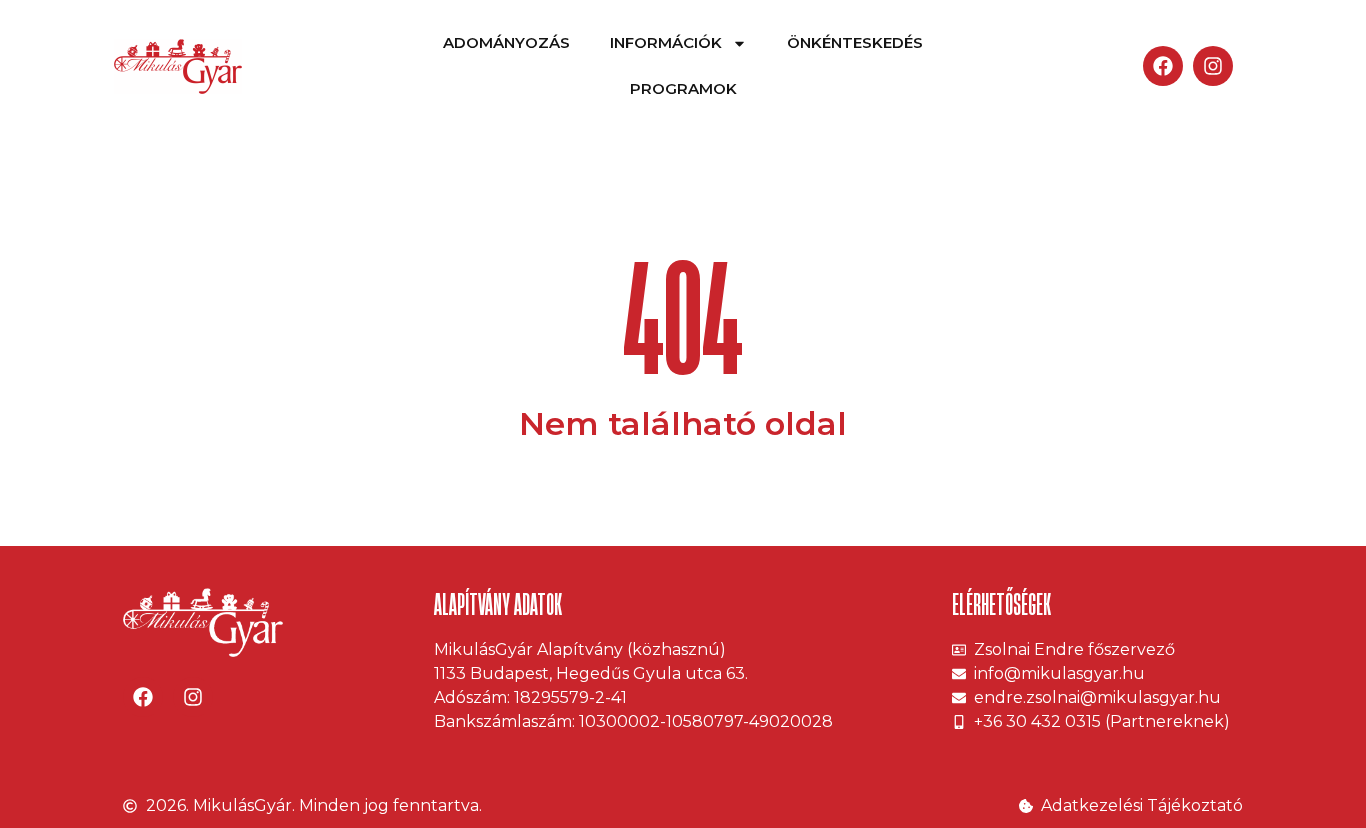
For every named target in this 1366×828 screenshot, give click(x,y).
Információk (666, 42)
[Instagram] (1213, 66)
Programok (683, 88)
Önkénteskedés (855, 42)
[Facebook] (1163, 66)
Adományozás (506, 42)
